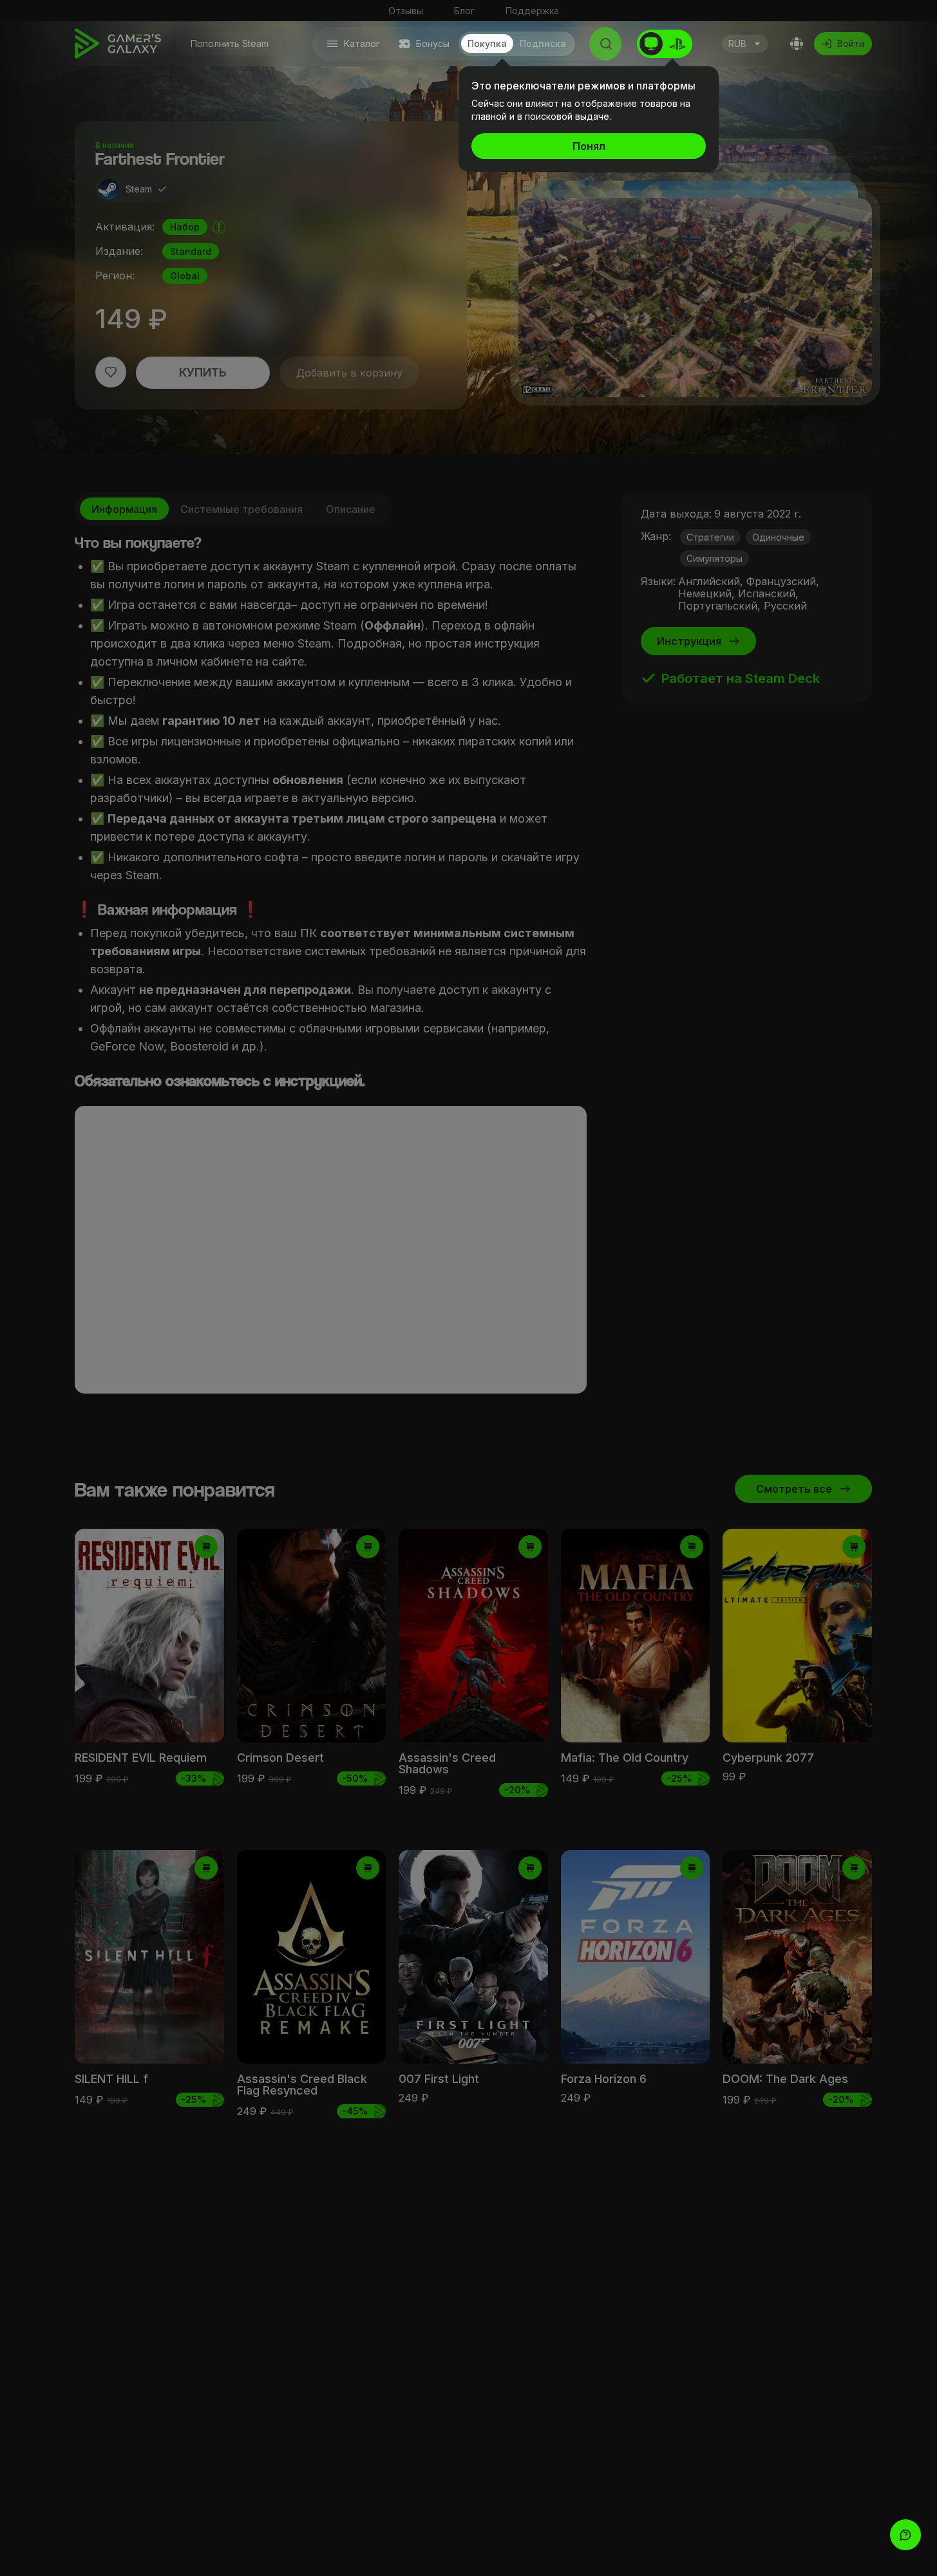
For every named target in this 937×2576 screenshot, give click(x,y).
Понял (589, 146)
